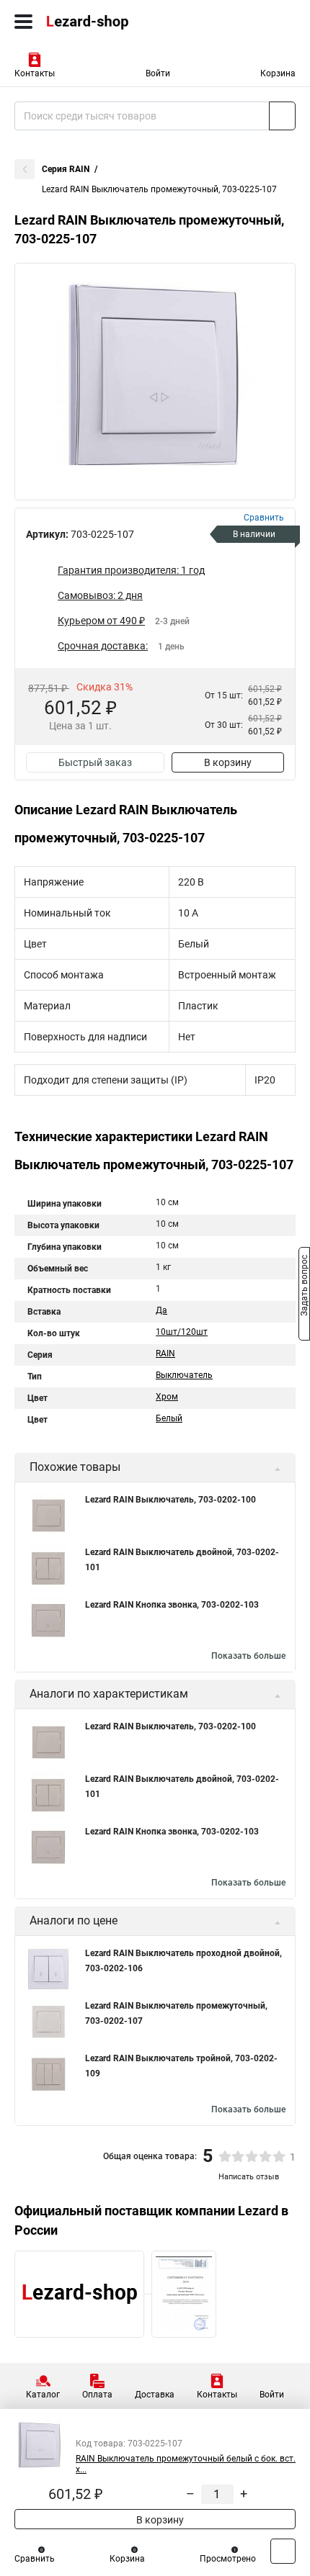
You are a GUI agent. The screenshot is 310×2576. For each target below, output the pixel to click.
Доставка (155, 2395)
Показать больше (248, 1656)
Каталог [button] (43, 2395)
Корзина (278, 73)
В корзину (228, 762)
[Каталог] (23, 22)
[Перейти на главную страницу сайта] (108, 22)
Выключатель (184, 1375)
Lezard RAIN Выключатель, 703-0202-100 (170, 1500)
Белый (169, 1418)
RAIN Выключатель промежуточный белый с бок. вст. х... (186, 2464)
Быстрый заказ (95, 762)
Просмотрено (228, 2559)
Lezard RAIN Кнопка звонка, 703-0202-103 (172, 1605)
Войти (158, 73)
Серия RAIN (66, 169)
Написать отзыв (249, 2177)
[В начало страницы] (283, 2551)
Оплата (97, 2395)
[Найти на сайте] (282, 116)
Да (161, 1310)
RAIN (165, 1354)
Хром (167, 1397)
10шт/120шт (182, 1332)
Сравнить (35, 2559)
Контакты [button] (35, 73)
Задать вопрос (304, 1287)
